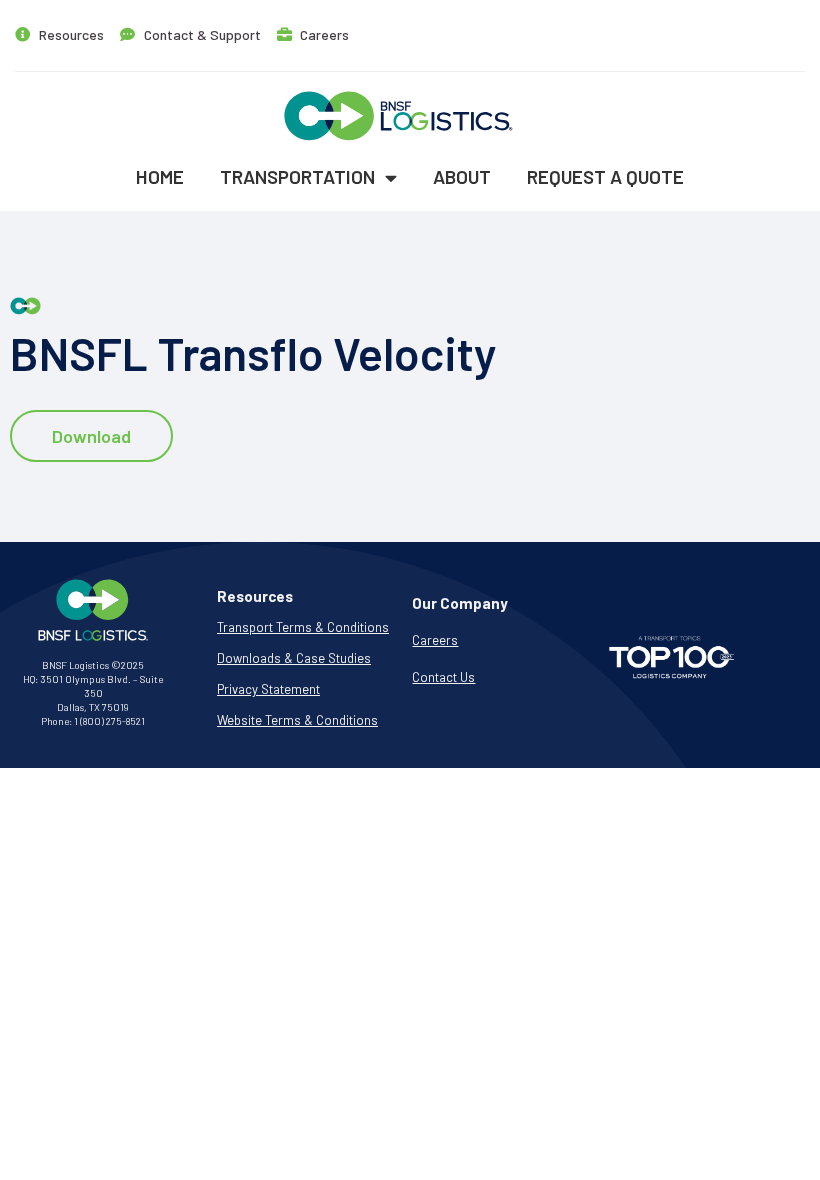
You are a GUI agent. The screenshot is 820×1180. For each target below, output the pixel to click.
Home (160, 176)
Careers (435, 640)
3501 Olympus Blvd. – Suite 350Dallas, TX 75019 (101, 693)
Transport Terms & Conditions (303, 627)
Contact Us (443, 677)
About (462, 176)
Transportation (297, 176)
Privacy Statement (268, 689)
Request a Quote (605, 176)
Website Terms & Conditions (297, 720)
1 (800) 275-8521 (109, 721)
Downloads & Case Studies (294, 658)
